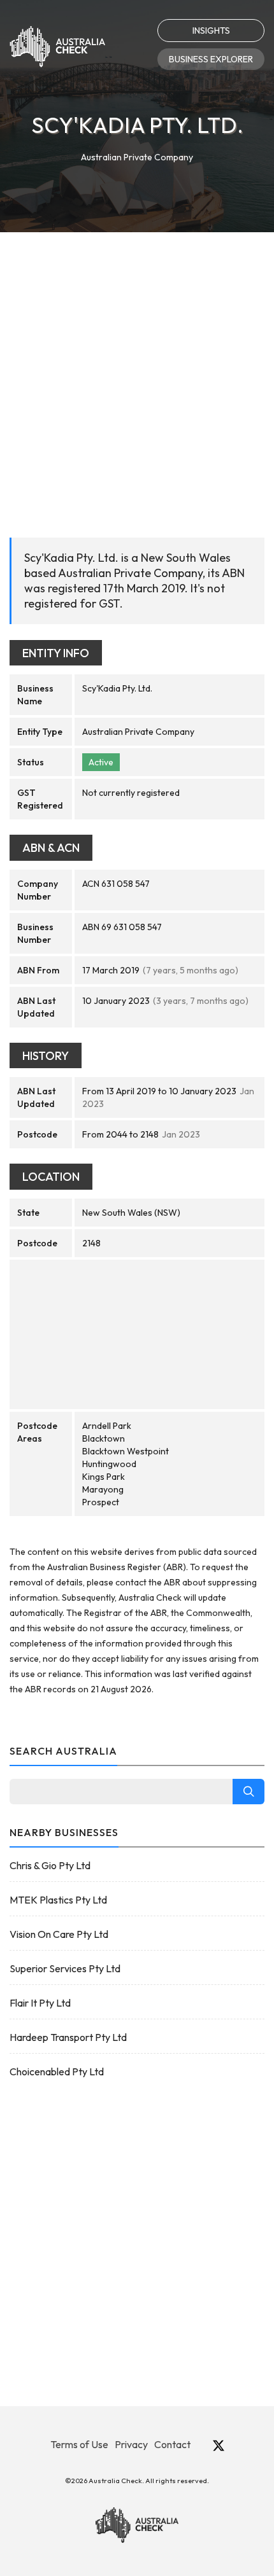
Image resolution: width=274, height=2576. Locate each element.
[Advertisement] (137, 375)
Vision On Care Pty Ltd (59, 1934)
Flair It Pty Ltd (40, 2003)
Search (249, 1792)
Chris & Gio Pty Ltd (50, 1865)
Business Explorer (211, 59)
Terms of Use (79, 2444)
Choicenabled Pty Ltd (57, 2071)
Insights (211, 31)
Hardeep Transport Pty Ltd (68, 2037)
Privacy (131, 2444)
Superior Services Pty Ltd (65, 1968)
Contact (172, 2444)
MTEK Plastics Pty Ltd (58, 1900)
